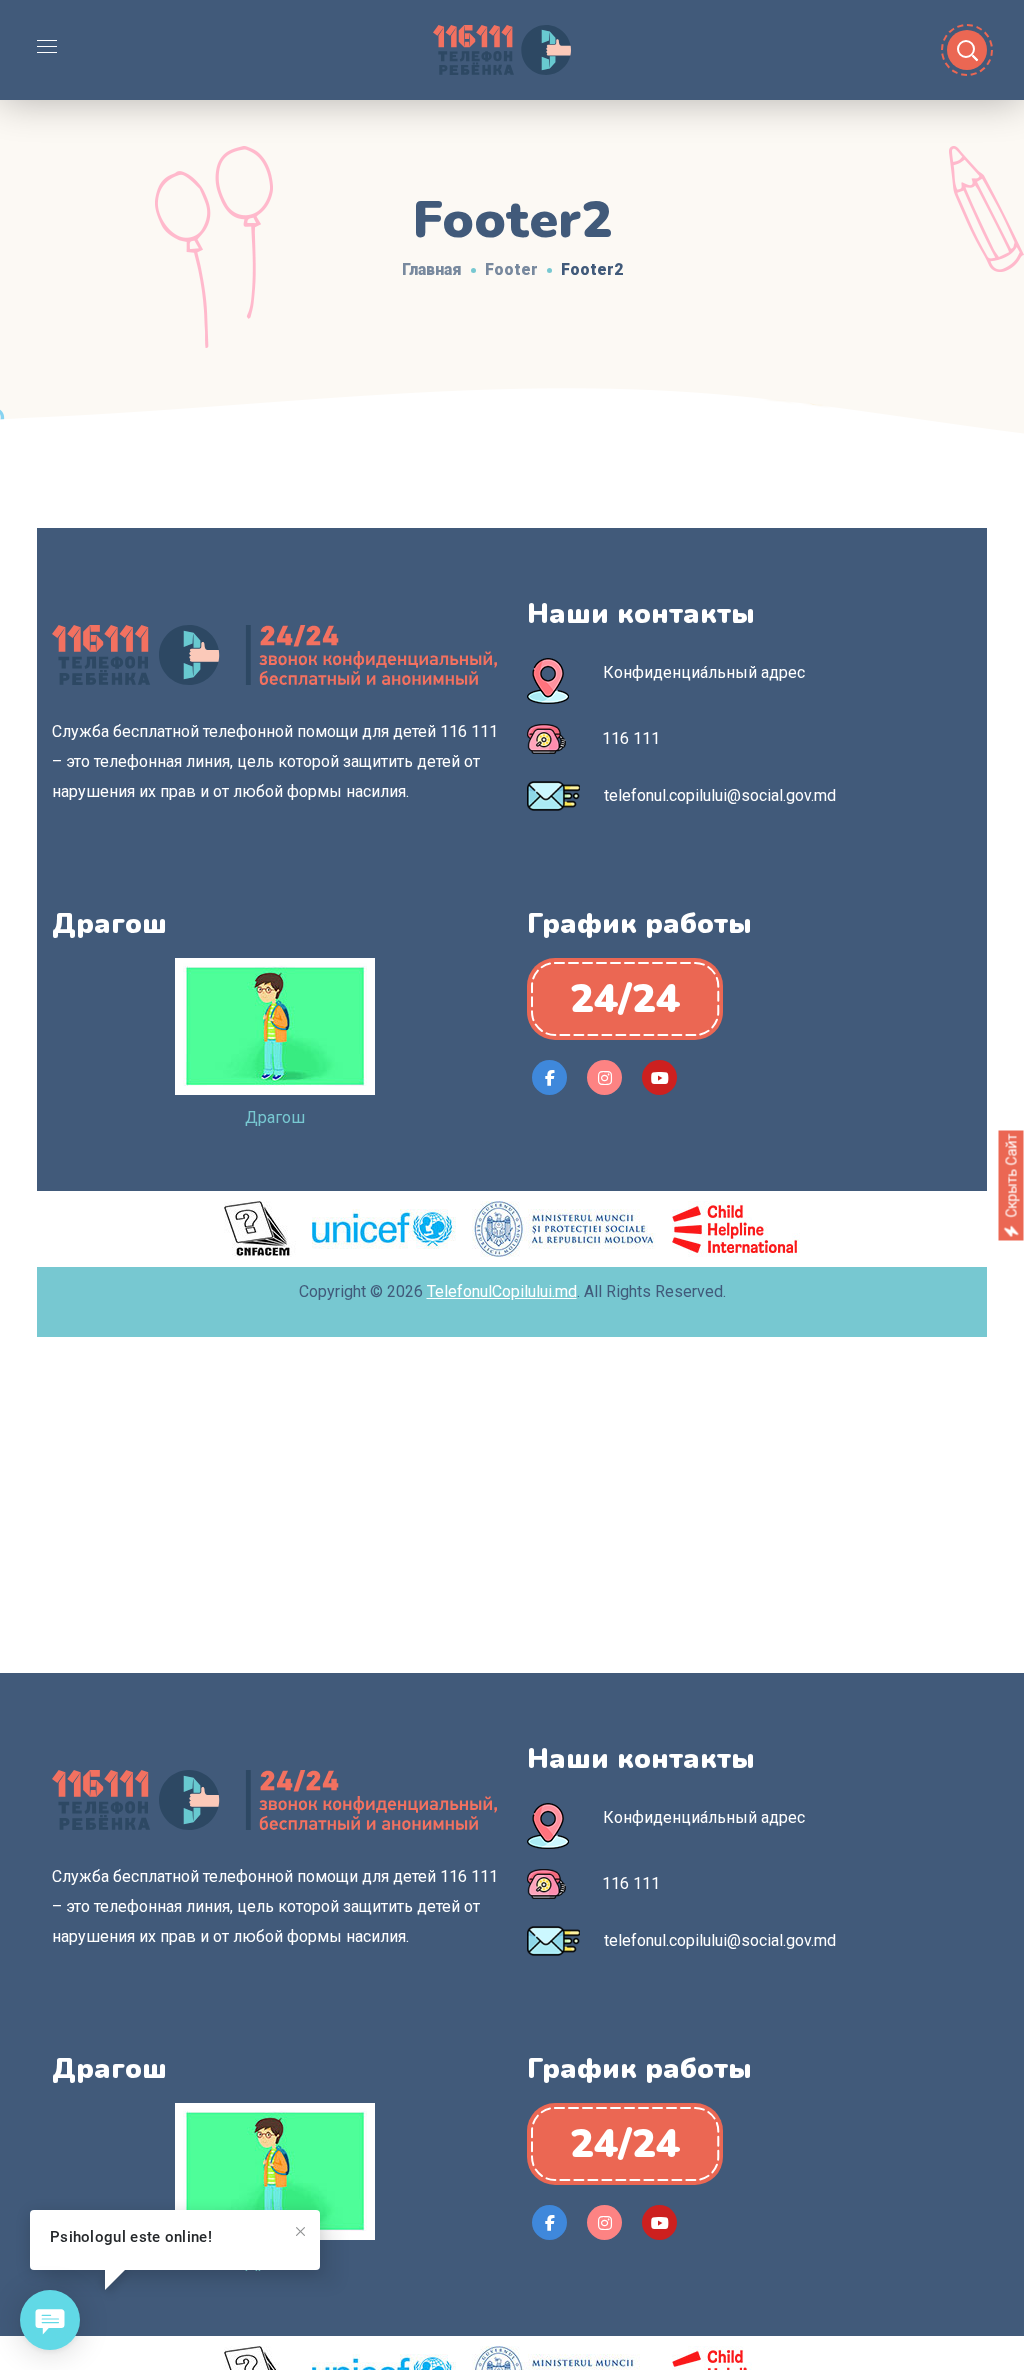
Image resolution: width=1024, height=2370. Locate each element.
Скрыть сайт (1011, 1175)
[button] (625, 999)
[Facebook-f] (549, 1077)
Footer (511, 269)
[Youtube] (659, 1077)
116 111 (631, 738)
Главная (432, 269)
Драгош (275, 1117)
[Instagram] (604, 1077)
